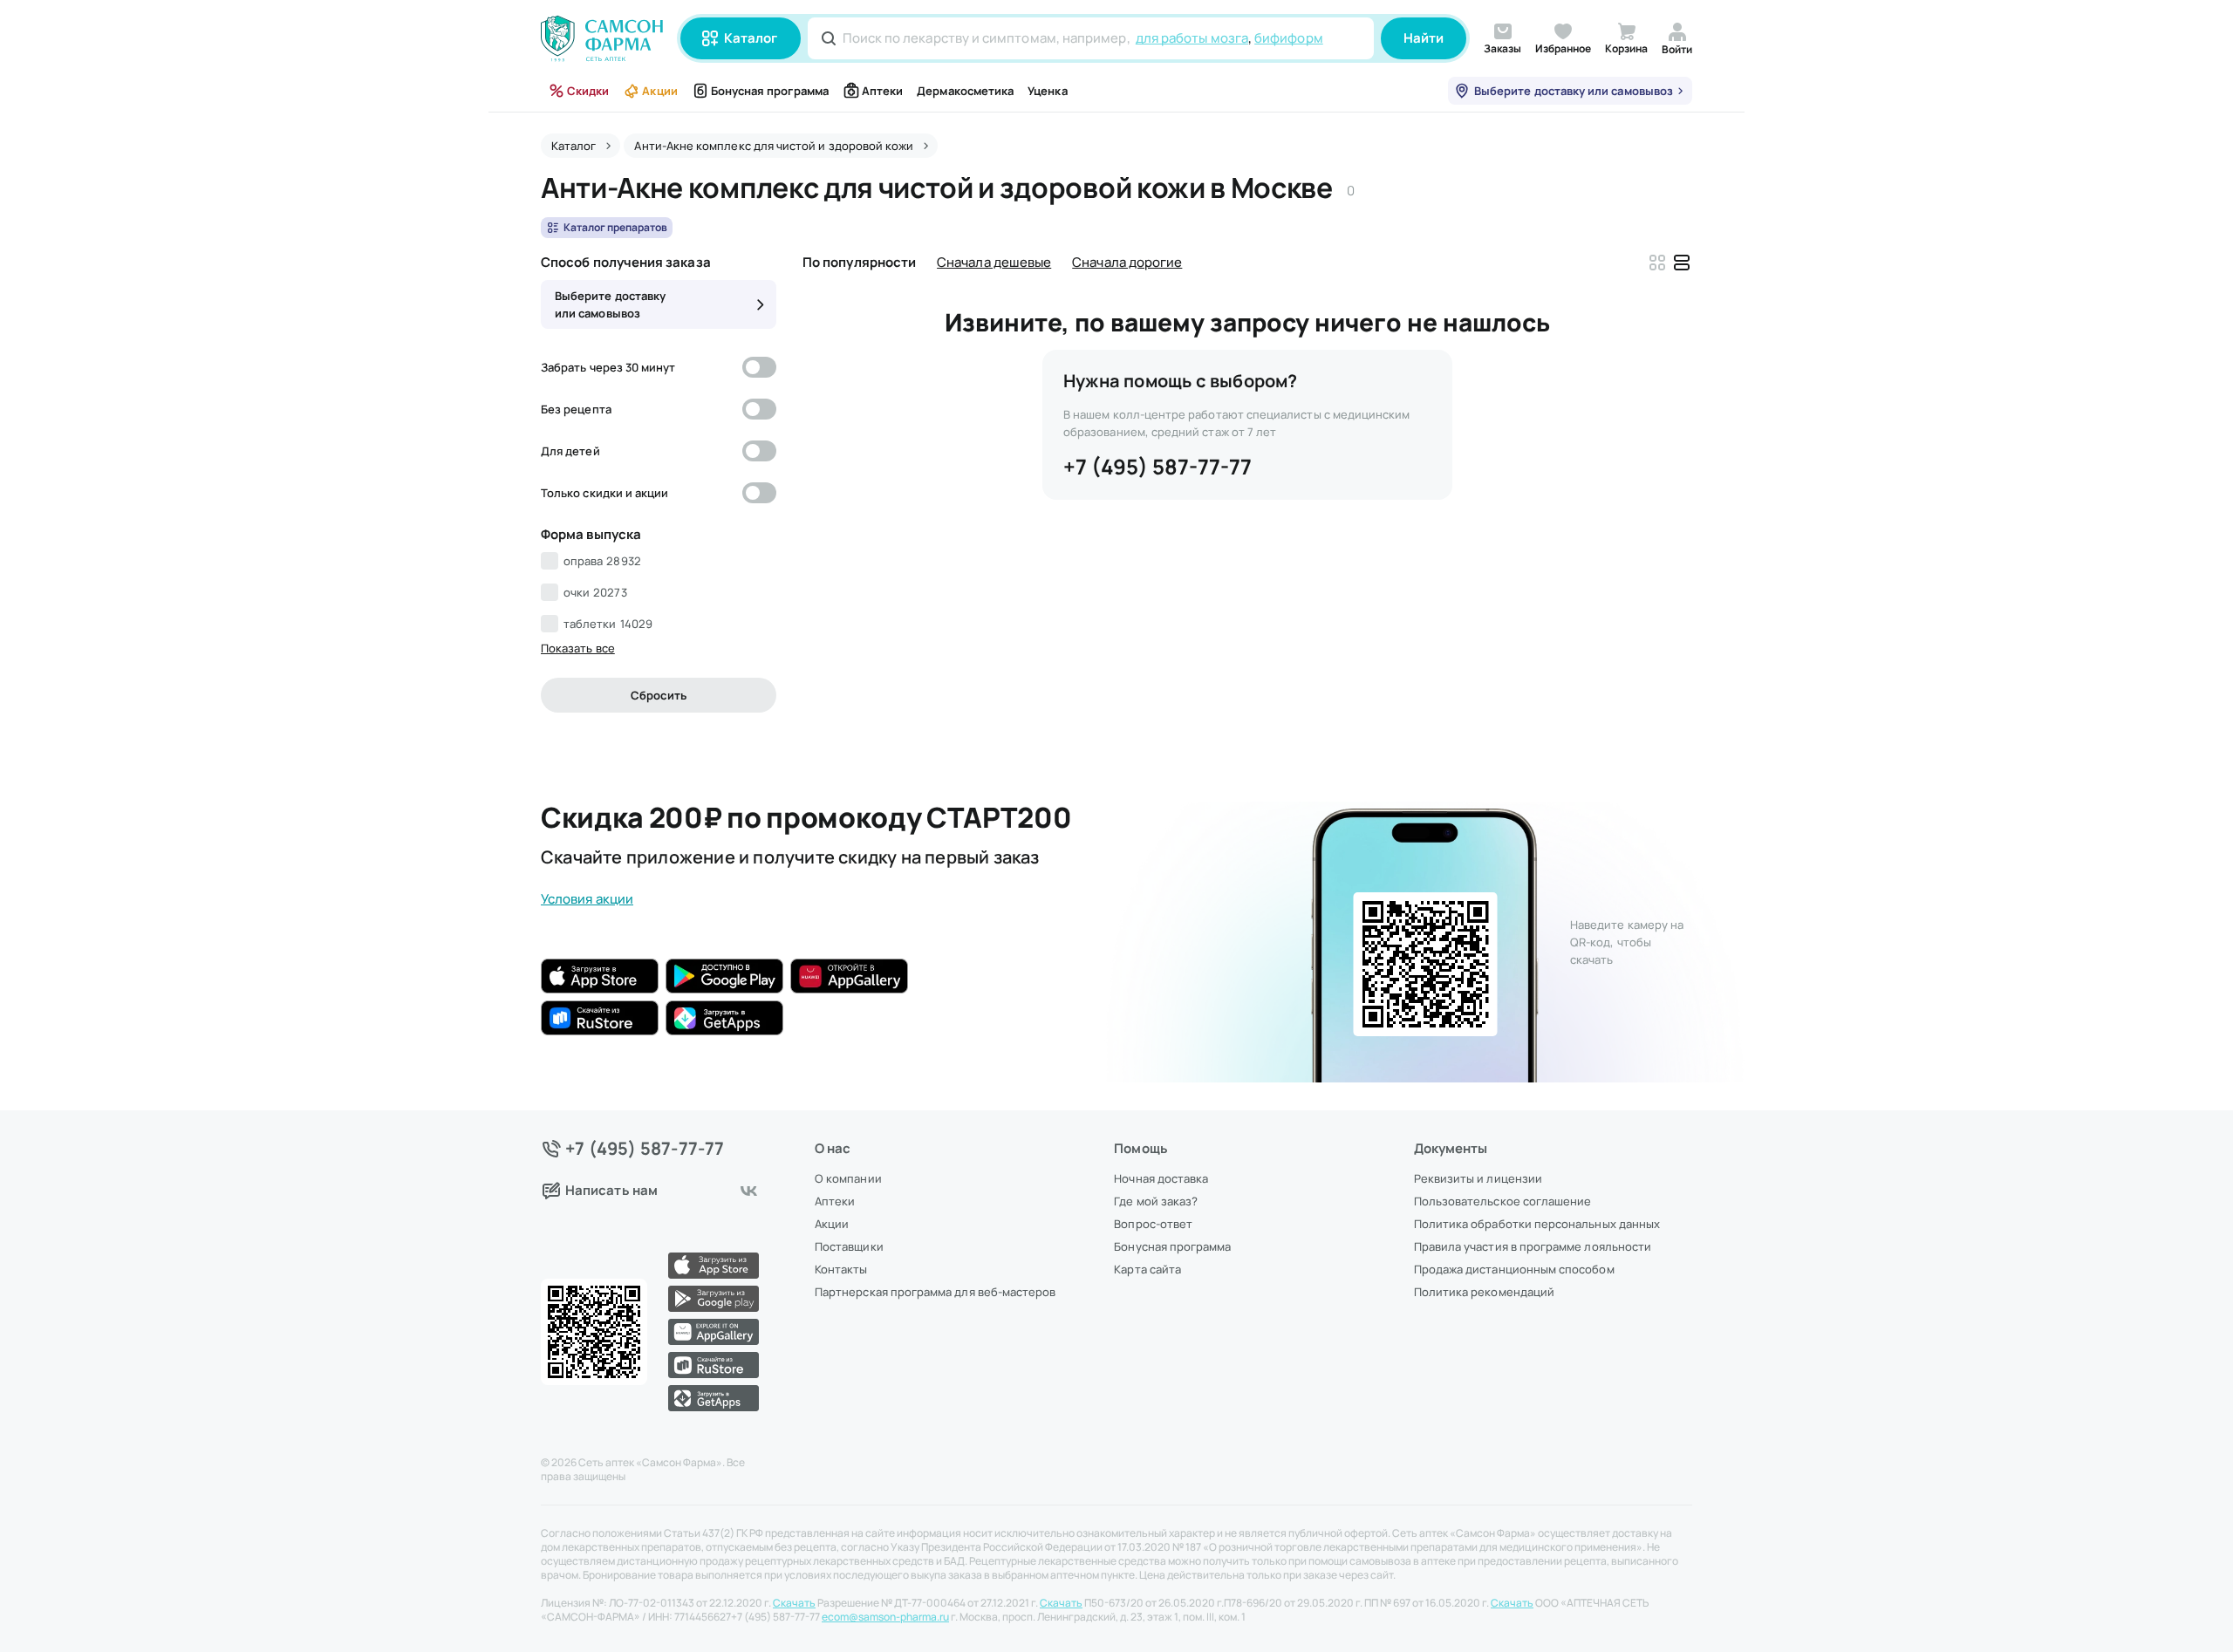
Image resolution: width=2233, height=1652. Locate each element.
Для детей (570, 451)
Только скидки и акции (604, 493)
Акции (659, 91)
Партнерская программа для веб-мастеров (935, 1292)
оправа (602, 561)
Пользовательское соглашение (1503, 1201)
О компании (848, 1178)
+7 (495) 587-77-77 (1157, 466)
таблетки (608, 624)
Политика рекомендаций (1484, 1292)
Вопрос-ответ (1153, 1224)
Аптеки (882, 91)
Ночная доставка (1161, 1178)
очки (595, 592)
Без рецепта (576, 409)
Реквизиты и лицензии (1478, 1178)
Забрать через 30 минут (608, 367)
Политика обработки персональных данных (1537, 1224)
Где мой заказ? (1156, 1201)
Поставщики (849, 1246)
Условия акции (587, 899)
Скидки (588, 91)
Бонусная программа (770, 91)
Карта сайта (1147, 1269)
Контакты (841, 1269)
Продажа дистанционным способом (1514, 1269)
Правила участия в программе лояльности (1533, 1246)
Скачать (794, 1603)
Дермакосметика (965, 91)
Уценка (1047, 91)
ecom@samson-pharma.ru (885, 1617)
